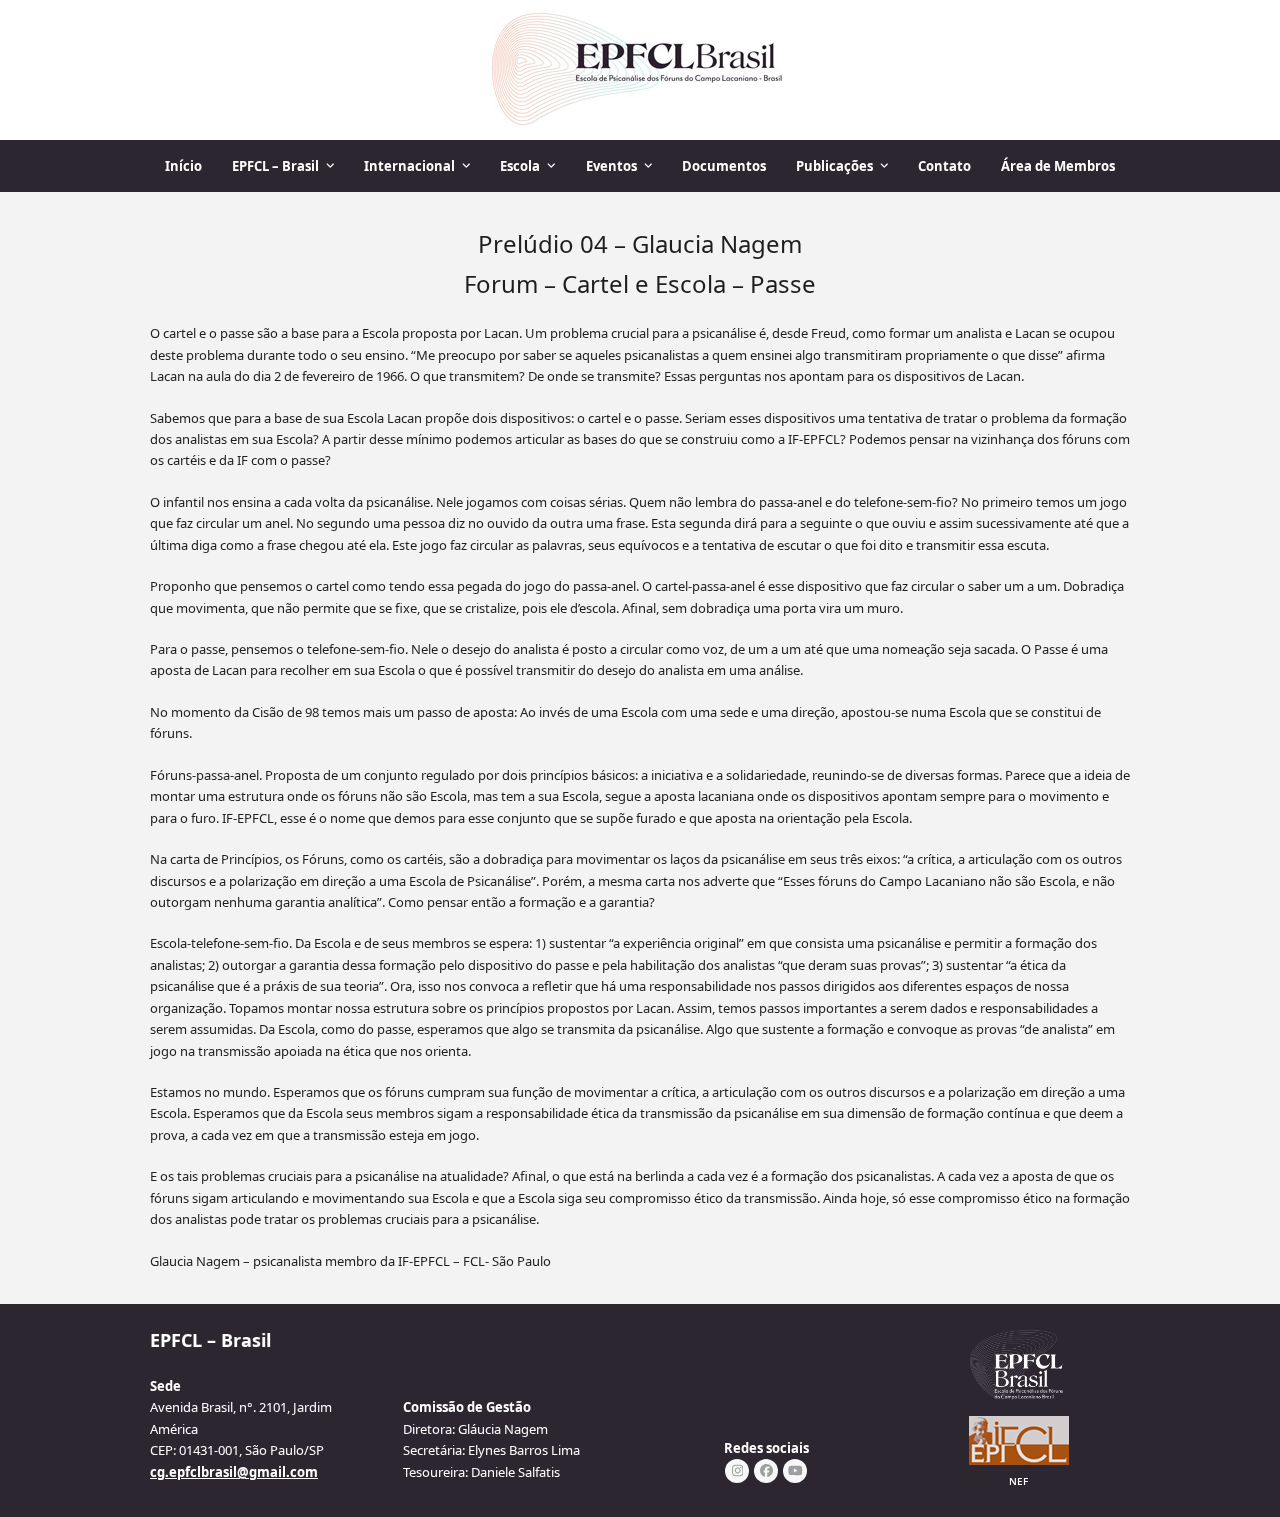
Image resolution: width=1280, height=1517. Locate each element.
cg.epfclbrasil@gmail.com (234, 1472)
